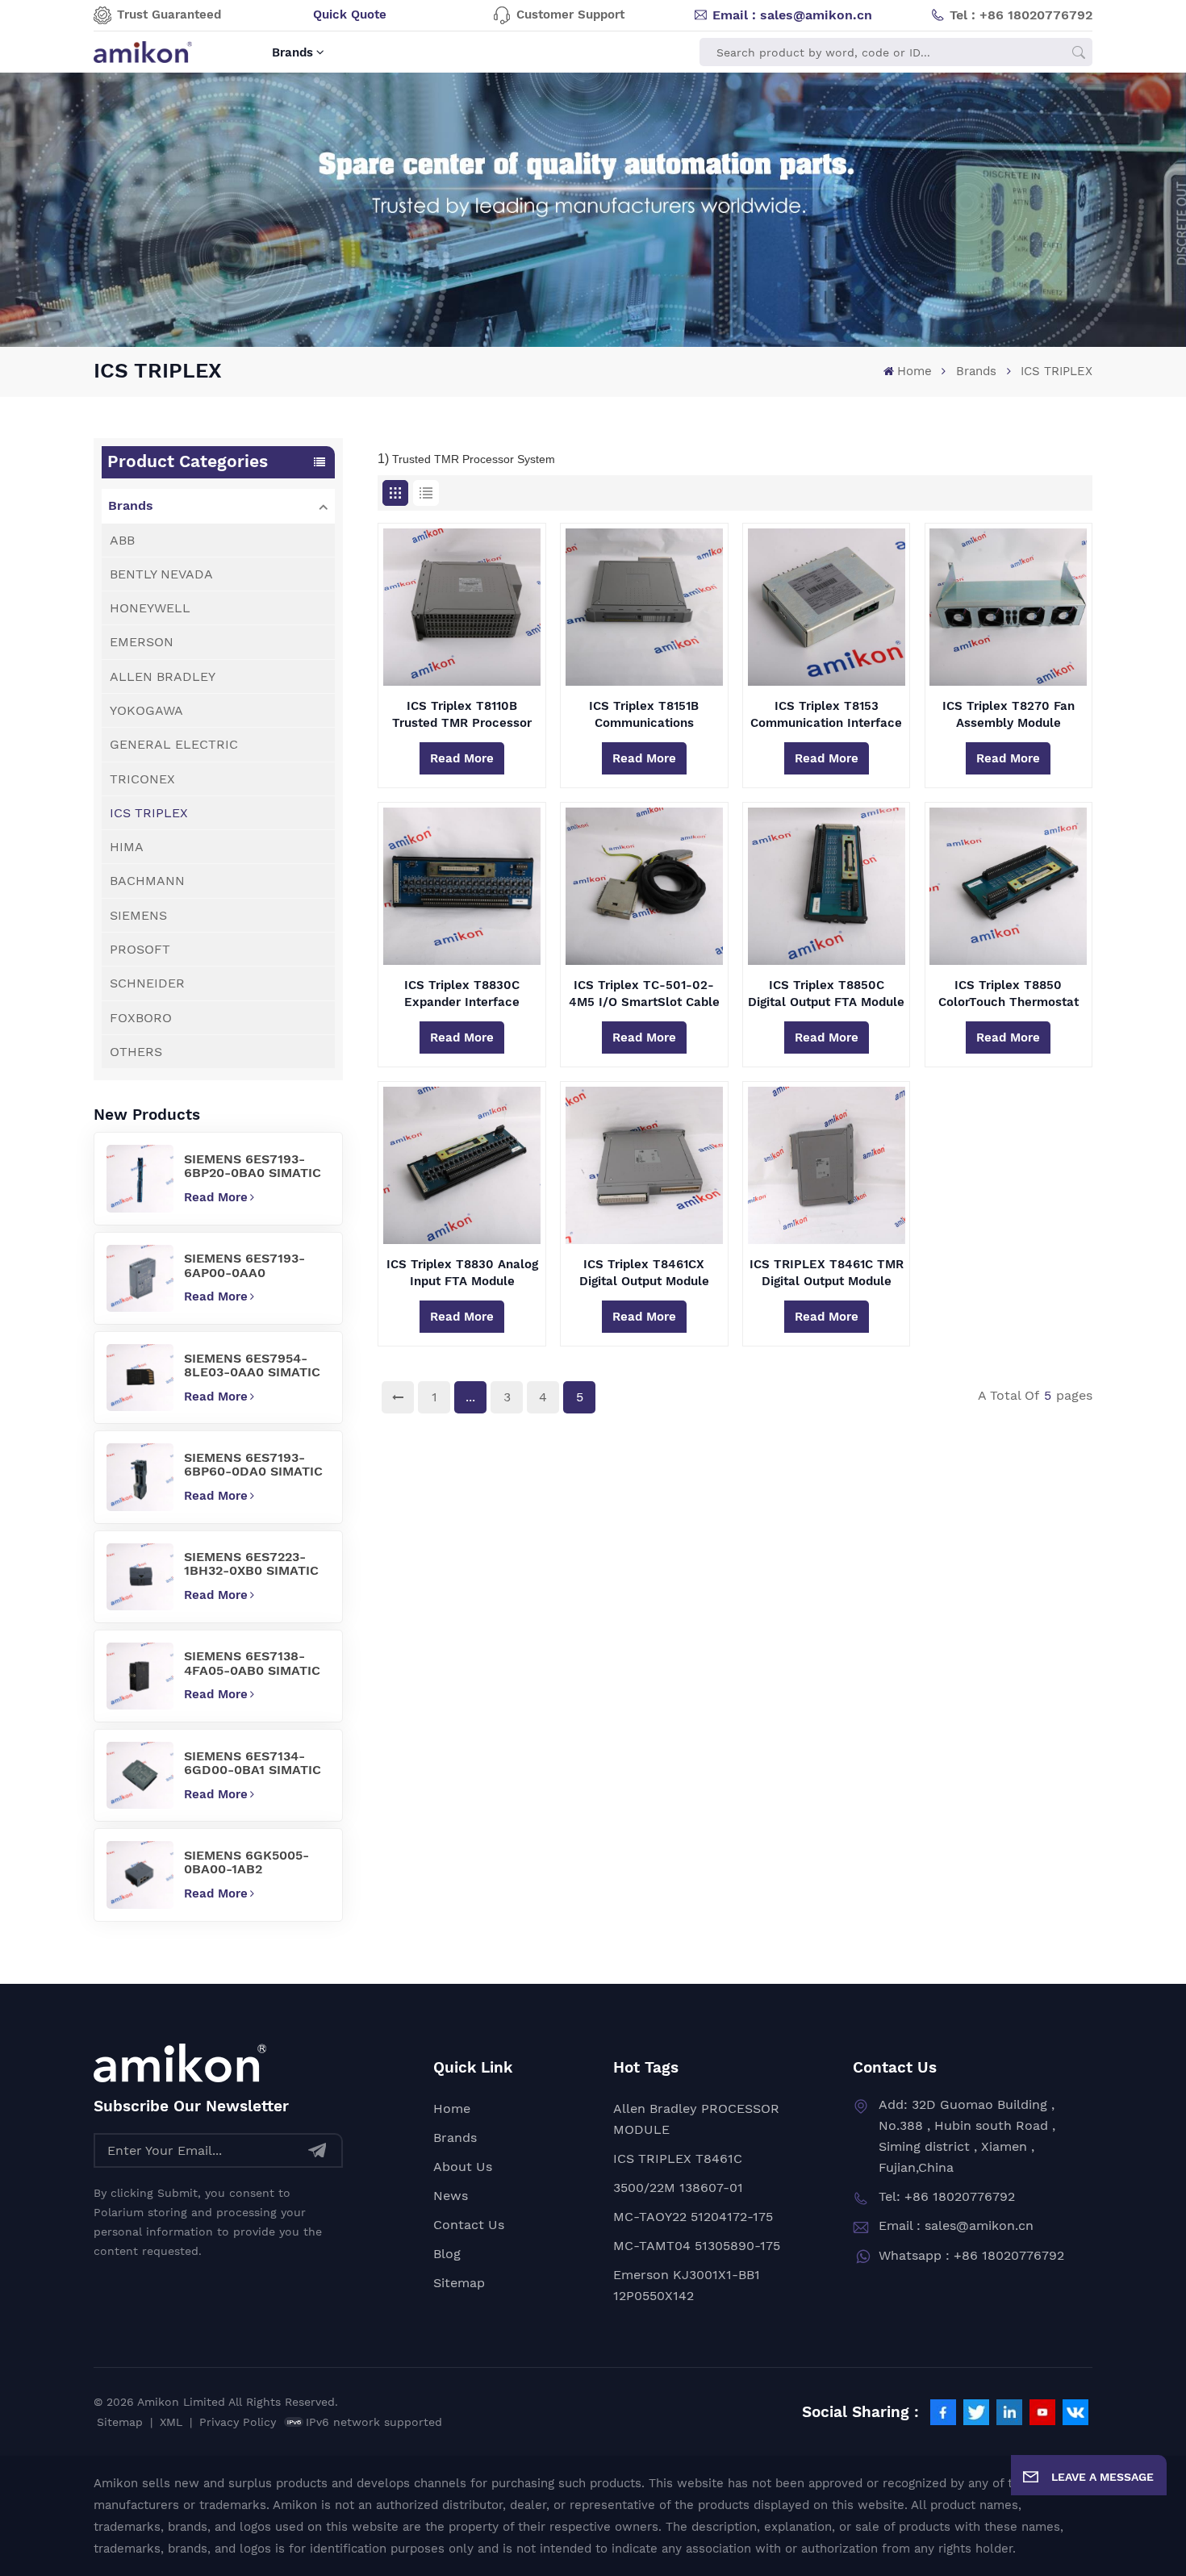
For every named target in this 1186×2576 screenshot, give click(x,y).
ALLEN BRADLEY (163, 676)
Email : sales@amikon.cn (792, 15)
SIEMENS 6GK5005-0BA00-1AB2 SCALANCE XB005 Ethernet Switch (246, 1862)
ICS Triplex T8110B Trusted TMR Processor (462, 714)
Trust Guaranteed (169, 15)
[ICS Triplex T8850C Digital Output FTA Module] (827, 886)
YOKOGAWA (146, 710)
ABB (122, 540)
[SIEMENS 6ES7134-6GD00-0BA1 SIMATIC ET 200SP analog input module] (140, 1775)
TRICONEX (142, 779)
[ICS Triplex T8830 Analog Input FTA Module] (462, 1165)
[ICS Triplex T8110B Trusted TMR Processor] (462, 607)
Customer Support (570, 15)
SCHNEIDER (147, 983)
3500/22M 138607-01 (678, 2188)
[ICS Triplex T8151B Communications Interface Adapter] (644, 607)
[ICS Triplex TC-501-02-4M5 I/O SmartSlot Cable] (644, 886)
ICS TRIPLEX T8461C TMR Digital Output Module (827, 1273)
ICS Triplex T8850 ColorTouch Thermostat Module (1009, 994)
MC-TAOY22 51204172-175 (693, 2217)
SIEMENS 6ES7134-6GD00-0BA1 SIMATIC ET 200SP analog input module (256, 1763)
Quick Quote (350, 15)
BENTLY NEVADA (161, 574)
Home (914, 371)
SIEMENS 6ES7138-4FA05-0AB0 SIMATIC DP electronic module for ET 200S (253, 1663)
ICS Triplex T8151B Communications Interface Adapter (644, 715)
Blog (447, 2254)
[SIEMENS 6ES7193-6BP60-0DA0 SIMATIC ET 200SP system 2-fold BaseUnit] (140, 1477)
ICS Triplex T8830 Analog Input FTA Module (462, 1273)
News (451, 2196)
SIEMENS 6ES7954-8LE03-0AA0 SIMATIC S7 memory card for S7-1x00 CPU (252, 1365)
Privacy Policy (238, 2422)
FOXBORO (141, 1018)
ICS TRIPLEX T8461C (678, 2158)
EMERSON (142, 642)
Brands (292, 52)
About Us (463, 2167)
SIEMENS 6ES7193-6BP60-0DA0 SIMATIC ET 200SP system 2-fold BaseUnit (253, 1464)
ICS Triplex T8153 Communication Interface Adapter (826, 715)
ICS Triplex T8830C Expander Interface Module (462, 994)
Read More (216, 1197)
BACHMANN (147, 881)
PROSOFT (140, 949)
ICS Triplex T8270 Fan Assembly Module (1009, 714)
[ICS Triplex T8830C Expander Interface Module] (462, 886)
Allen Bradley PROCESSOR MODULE (696, 2119)
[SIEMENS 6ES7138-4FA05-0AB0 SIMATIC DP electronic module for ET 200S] (140, 1676)
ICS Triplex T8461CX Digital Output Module (644, 1273)
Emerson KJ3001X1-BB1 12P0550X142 (687, 2285)
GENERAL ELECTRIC (174, 744)
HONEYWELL (150, 608)
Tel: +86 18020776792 (947, 2196)
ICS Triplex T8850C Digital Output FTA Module (826, 994)
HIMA (127, 847)
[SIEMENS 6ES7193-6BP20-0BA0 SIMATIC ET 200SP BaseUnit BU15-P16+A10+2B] (140, 1178)
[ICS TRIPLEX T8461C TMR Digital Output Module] (827, 1165)
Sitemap (459, 2283)
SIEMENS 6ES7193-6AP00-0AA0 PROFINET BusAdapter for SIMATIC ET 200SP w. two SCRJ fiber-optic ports (256, 1265)
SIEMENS (138, 915)
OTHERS (136, 1052)
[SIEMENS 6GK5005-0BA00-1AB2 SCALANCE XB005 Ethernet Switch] (140, 1875)
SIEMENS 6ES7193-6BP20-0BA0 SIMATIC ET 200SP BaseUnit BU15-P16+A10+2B (253, 1166)
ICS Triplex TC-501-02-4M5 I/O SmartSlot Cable (644, 994)
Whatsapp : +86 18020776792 (971, 2255)
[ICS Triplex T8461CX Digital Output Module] (644, 1165)
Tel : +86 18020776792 (1021, 15)
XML (171, 2422)
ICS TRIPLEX (149, 813)
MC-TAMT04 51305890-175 (697, 2246)
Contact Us (469, 2225)
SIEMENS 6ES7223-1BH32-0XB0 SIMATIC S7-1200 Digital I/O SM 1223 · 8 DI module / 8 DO (255, 1564)
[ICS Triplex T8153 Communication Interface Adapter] (827, 607)
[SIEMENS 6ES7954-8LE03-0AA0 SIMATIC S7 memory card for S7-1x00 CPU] (140, 1378)
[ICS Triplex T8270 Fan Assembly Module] (1008, 607)
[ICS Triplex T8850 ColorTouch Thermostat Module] (1008, 886)
